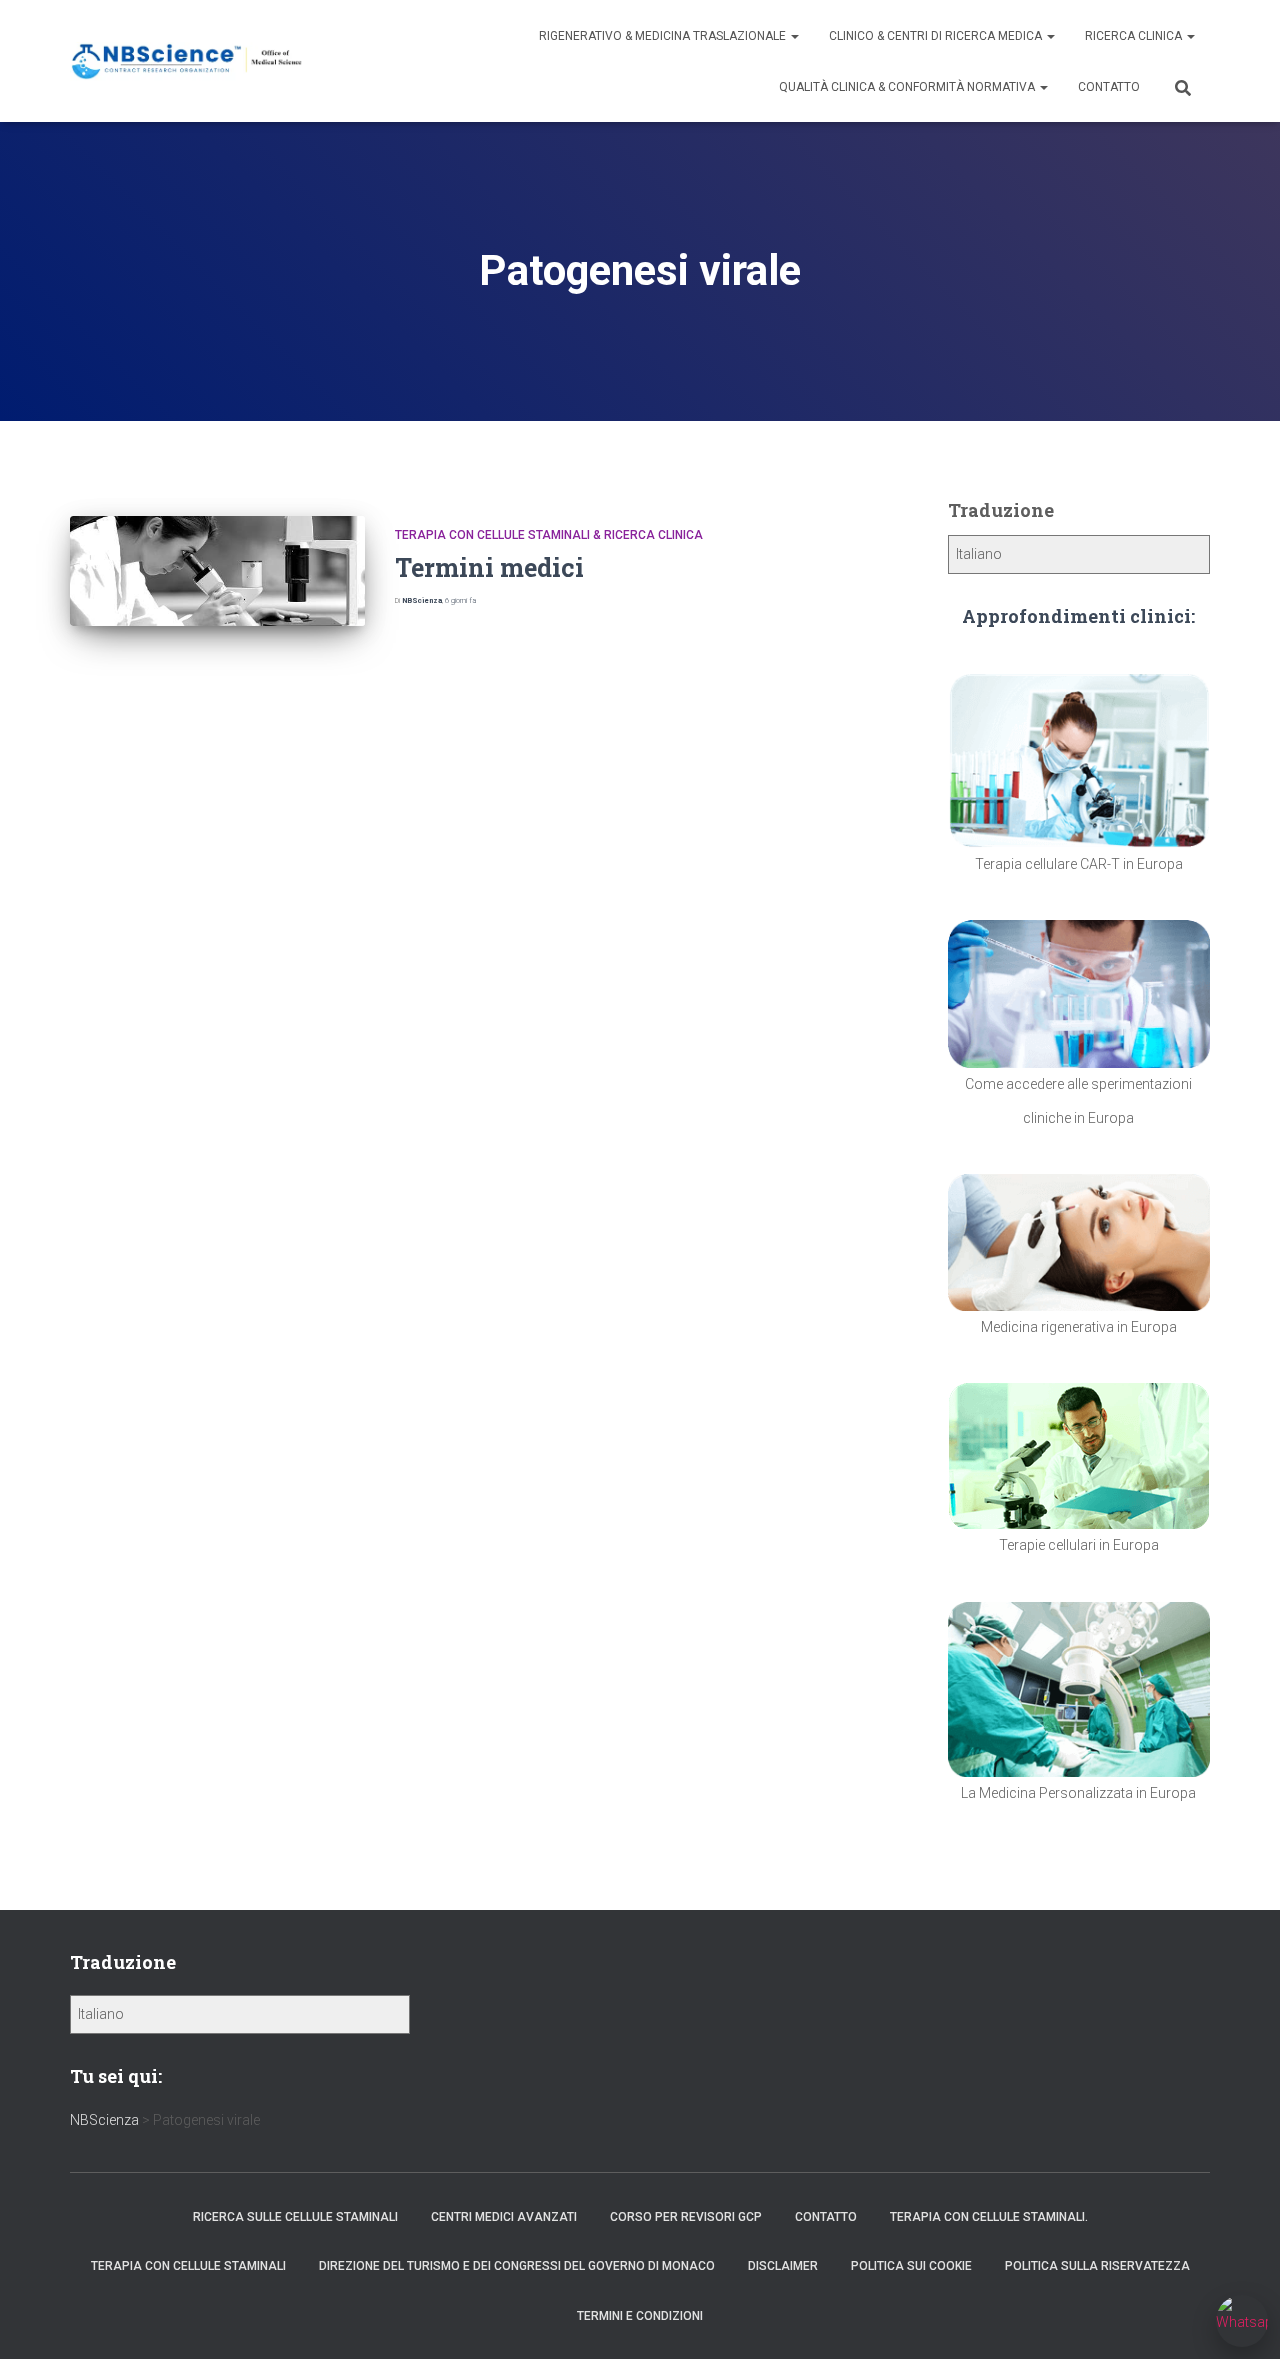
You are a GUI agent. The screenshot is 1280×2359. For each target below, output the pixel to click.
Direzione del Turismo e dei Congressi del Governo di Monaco (517, 2266)
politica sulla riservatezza (1097, 2266)
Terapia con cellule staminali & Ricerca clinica (549, 535)
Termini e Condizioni (640, 2316)
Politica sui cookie (911, 2266)
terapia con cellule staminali (188, 2266)
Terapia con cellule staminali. (989, 2217)
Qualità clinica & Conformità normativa (908, 87)
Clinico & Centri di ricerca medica (937, 36)
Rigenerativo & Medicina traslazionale (664, 36)
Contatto (1109, 87)
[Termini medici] (217, 571)
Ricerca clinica (1135, 36)
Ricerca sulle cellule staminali (295, 2217)
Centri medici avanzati (504, 2217)
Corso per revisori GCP (686, 2217)
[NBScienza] (187, 61)
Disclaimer (783, 2266)
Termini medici (489, 567)
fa (460, 600)
